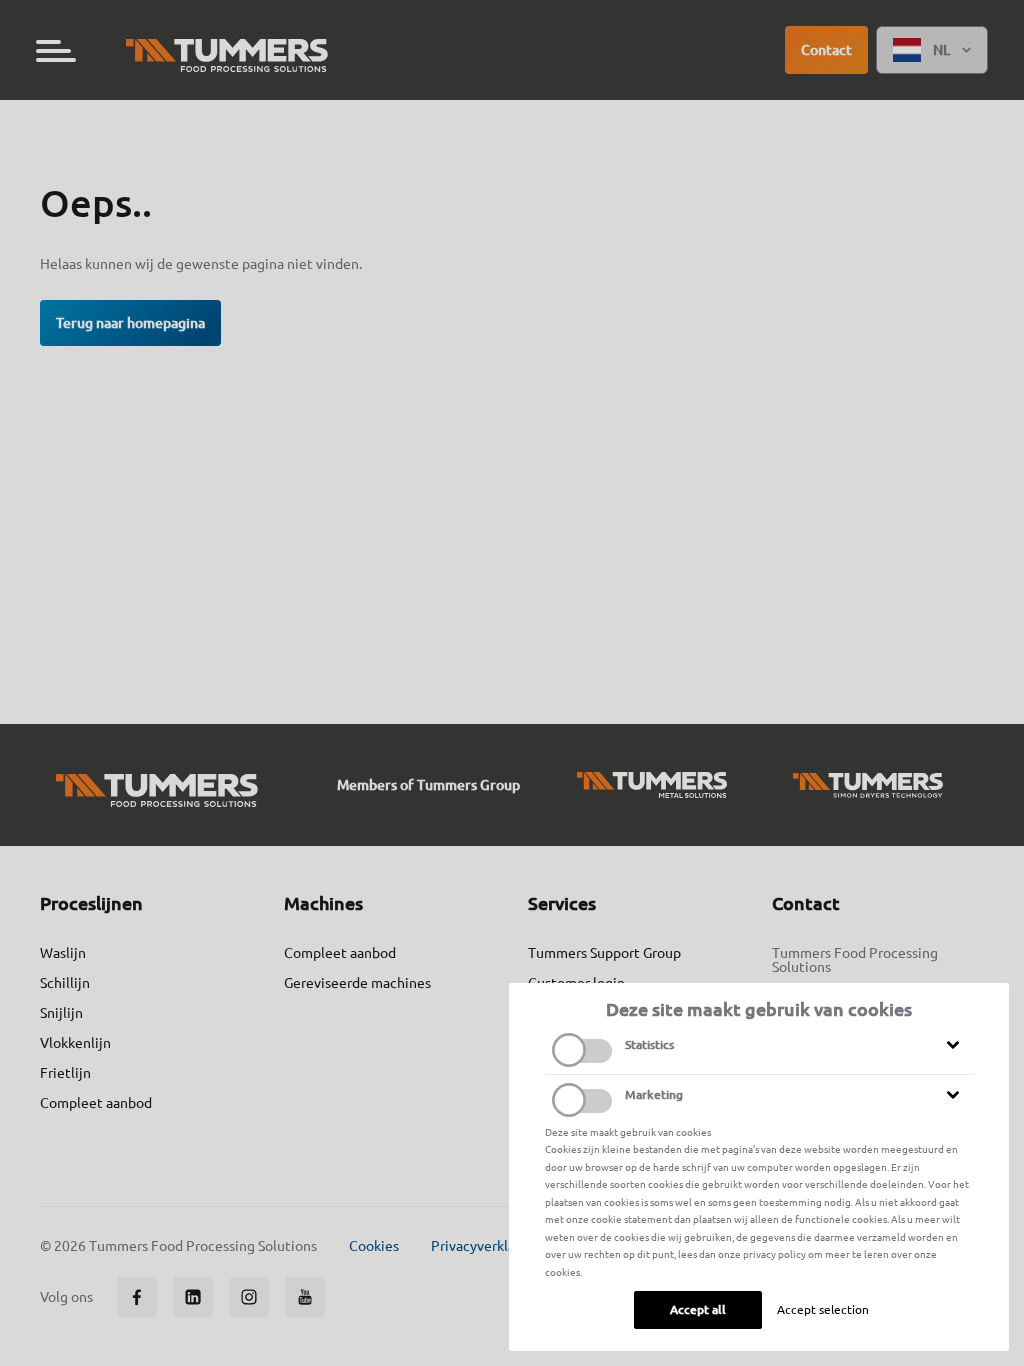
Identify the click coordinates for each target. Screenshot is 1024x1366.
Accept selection (823, 1309)
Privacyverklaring (485, 1246)
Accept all (698, 1309)
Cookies (374, 1246)
